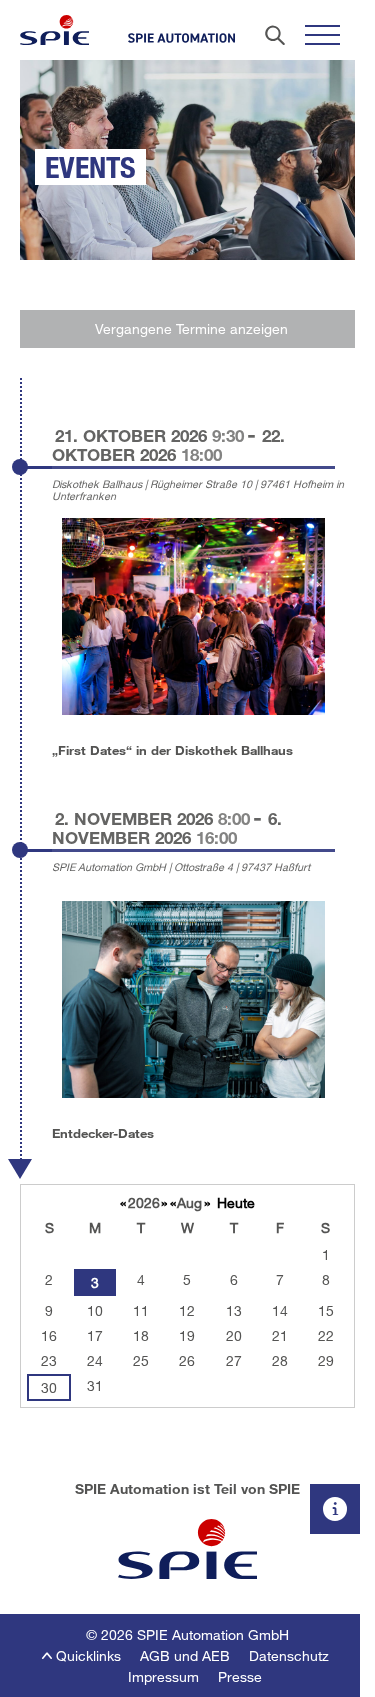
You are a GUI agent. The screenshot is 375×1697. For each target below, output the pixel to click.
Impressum (163, 1676)
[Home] (54, 30)
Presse (240, 1676)
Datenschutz (289, 1655)
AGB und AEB (185, 1655)
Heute (236, 1202)
